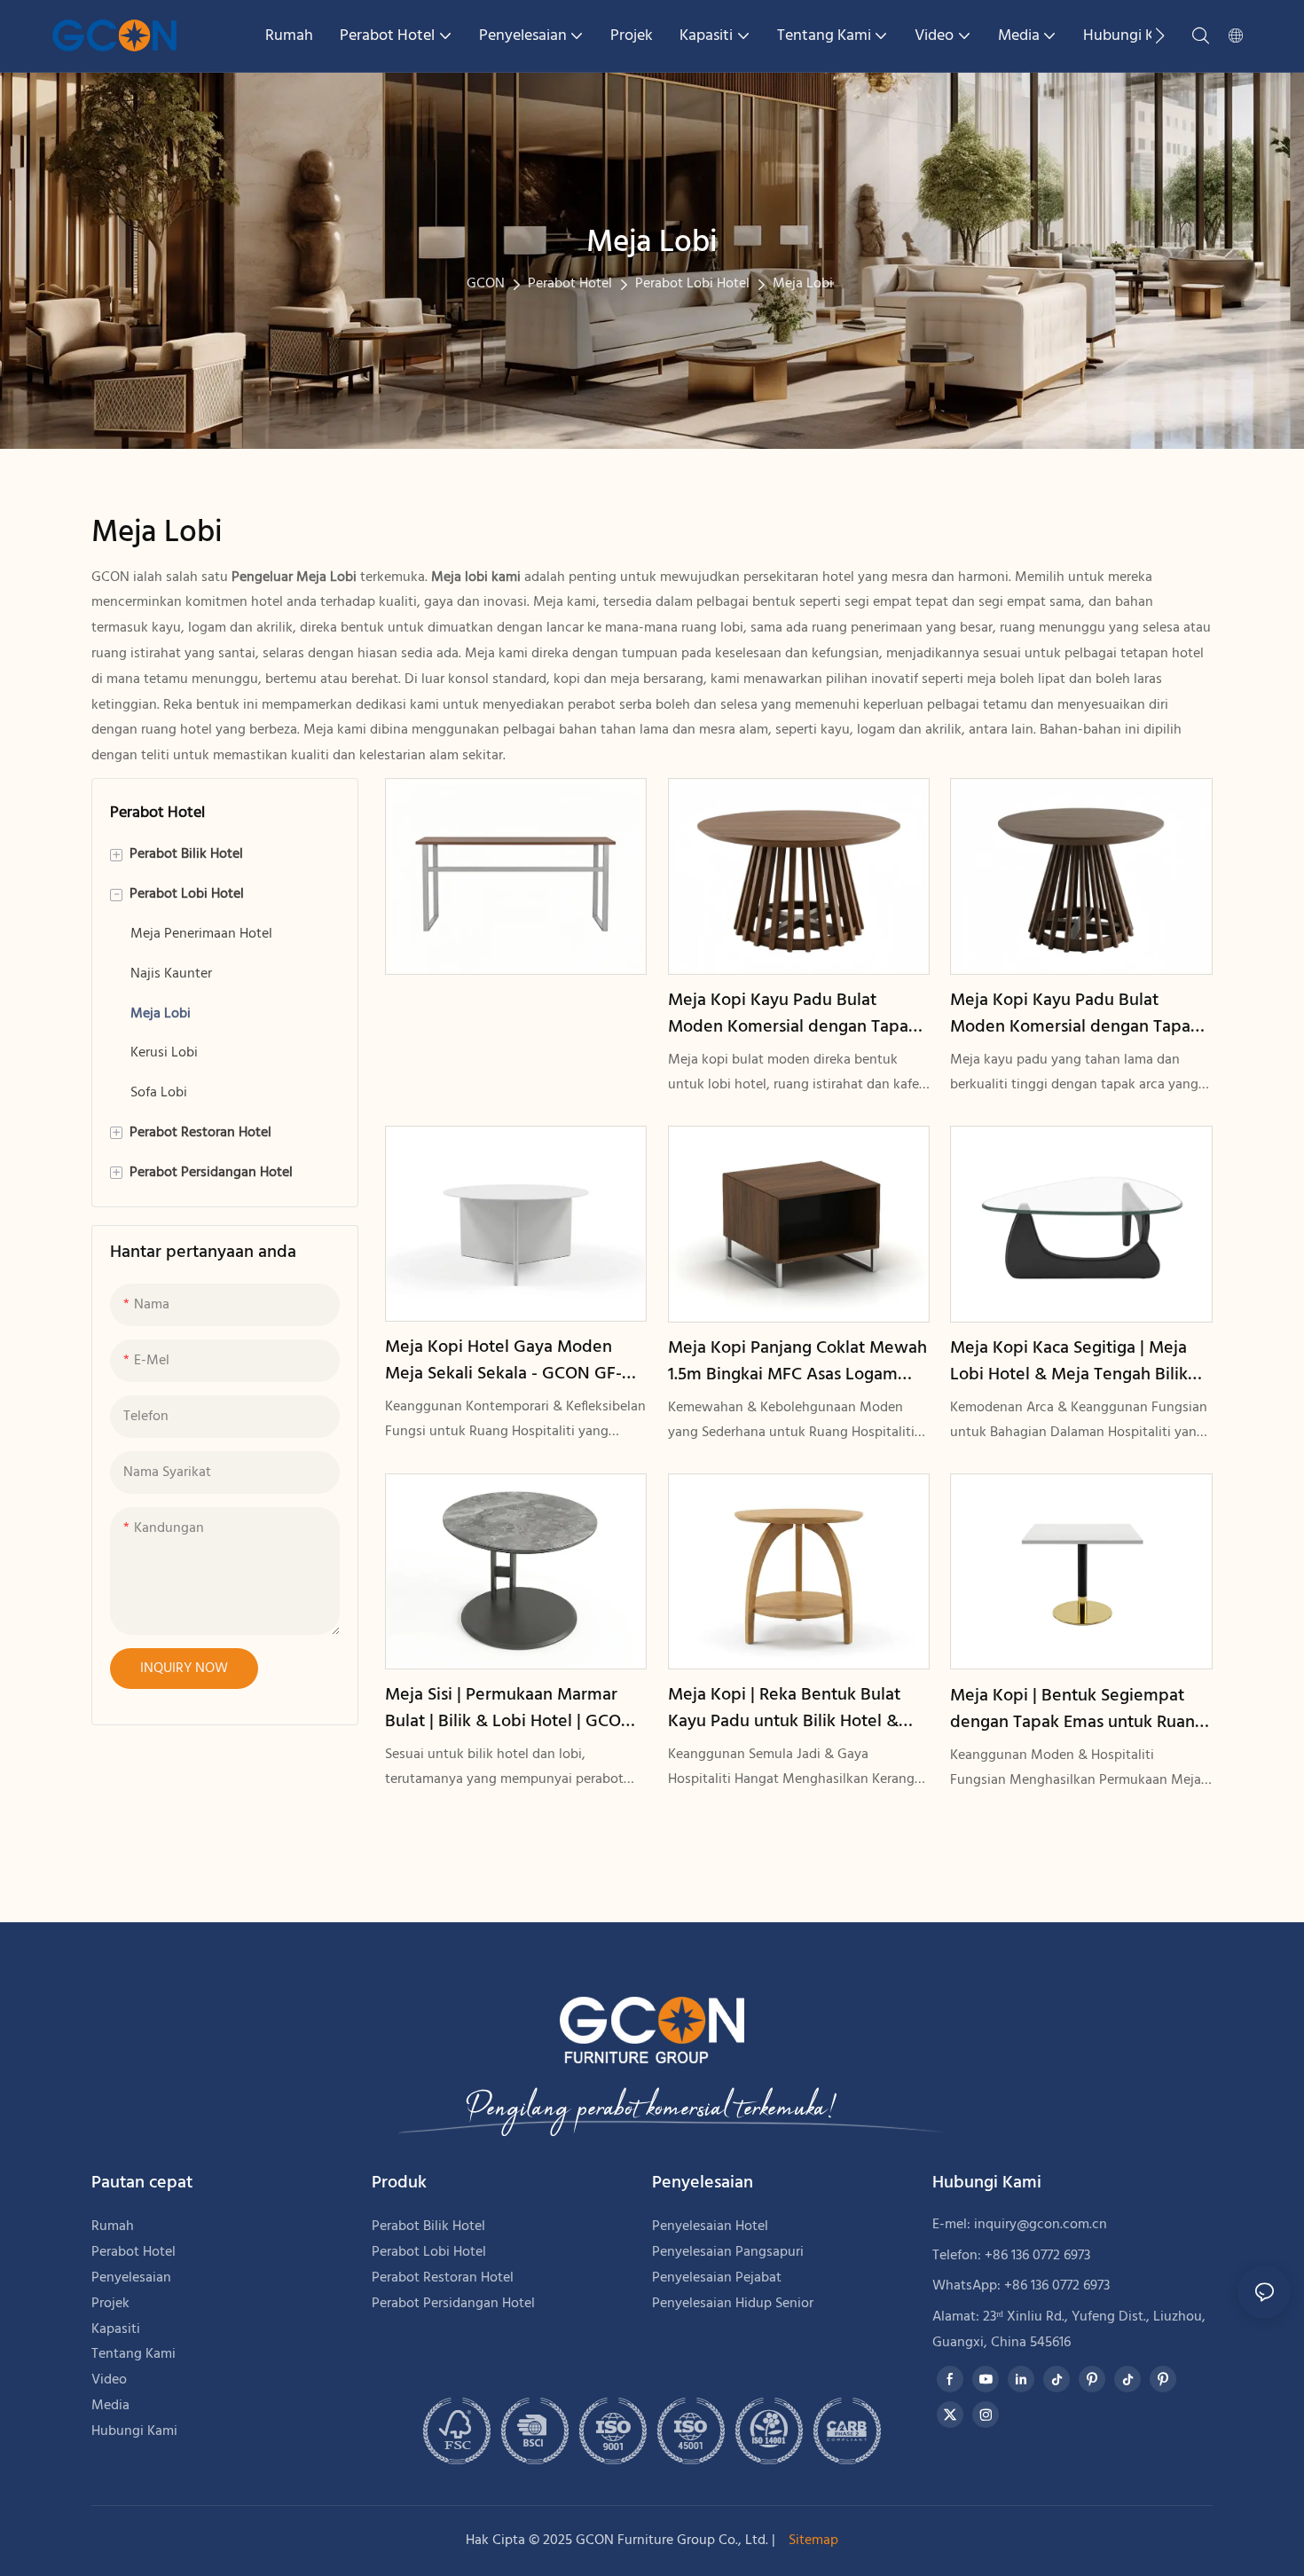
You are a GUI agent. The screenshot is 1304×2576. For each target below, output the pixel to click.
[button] (1160, 35)
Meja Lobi (803, 284)
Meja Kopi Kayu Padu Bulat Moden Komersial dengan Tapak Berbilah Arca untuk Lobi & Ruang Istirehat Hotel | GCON (798, 1014)
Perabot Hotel (570, 284)
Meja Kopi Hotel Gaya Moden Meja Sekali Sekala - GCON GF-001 (503, 1361)
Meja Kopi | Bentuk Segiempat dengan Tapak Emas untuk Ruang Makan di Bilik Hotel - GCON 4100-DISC (1077, 1709)
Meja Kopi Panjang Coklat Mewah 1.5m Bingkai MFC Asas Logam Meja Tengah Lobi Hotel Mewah (797, 1362)
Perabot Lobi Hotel (692, 284)
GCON (486, 284)
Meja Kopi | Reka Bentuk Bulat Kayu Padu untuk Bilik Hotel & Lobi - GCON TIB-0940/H (784, 1708)
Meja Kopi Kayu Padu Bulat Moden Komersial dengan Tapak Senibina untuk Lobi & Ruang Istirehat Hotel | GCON (1075, 1014)
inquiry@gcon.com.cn (1041, 2225)
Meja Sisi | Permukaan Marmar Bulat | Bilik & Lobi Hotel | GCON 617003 (509, 1708)
